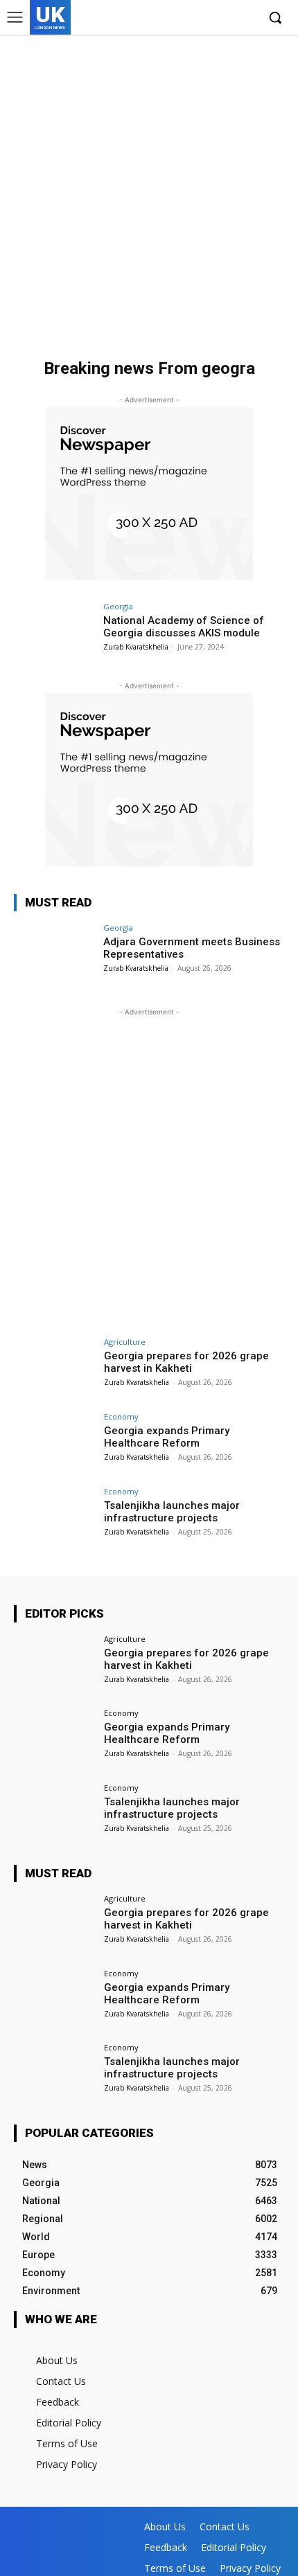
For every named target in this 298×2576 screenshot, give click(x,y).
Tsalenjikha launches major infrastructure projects (172, 1512)
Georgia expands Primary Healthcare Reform (167, 1437)
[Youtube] (246, 18)
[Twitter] (224, 18)
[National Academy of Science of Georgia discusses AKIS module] (54, 633)
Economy (121, 1416)
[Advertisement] (149, 190)
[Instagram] (203, 18)
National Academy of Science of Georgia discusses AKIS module (184, 627)
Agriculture (125, 1342)
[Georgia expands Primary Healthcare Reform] (54, 1443)
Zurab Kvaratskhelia (136, 647)
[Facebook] (182, 18)
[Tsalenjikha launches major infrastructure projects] (54, 1518)
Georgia (118, 606)
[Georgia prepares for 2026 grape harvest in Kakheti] (54, 1368)
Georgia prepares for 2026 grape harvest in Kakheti (186, 1362)
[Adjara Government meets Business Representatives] (54, 954)
